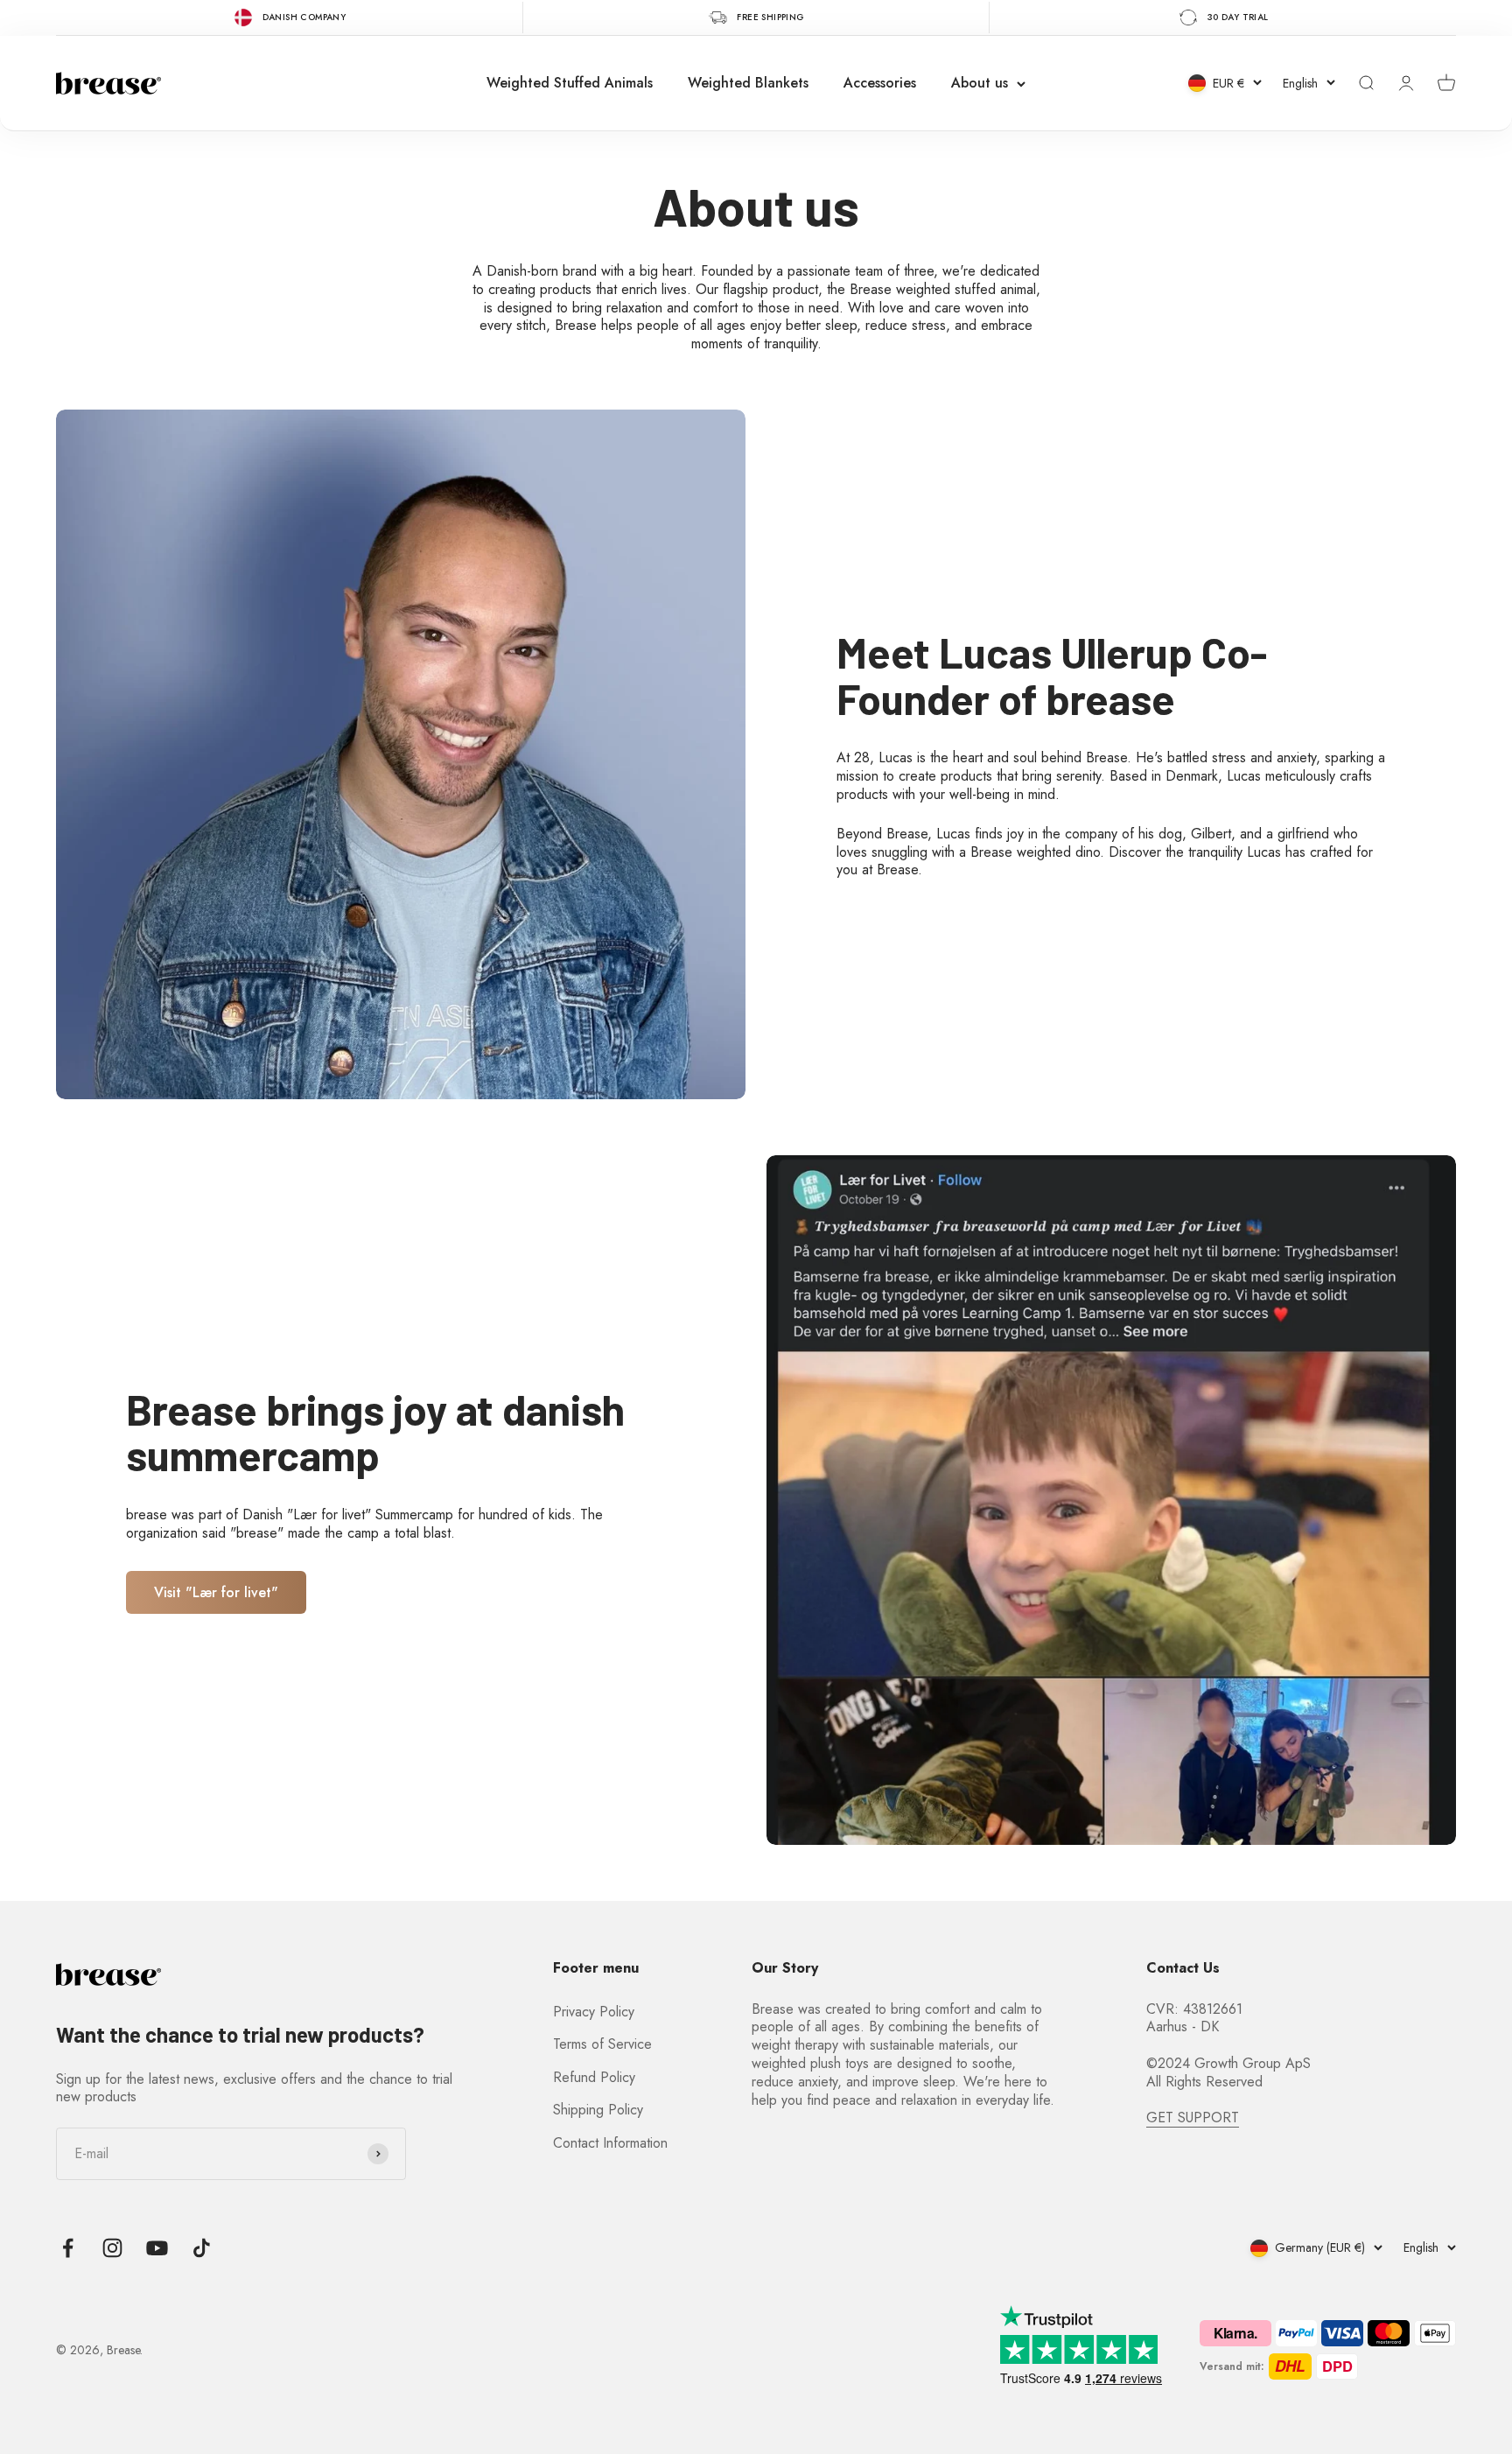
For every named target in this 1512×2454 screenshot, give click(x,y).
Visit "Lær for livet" (216, 1592)
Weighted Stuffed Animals (570, 83)
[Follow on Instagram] (112, 2248)
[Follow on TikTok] (202, 2248)
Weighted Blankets (748, 83)
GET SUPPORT (1193, 2117)
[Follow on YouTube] (157, 2248)
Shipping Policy (598, 2110)
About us (980, 83)
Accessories (880, 83)
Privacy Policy (594, 2012)
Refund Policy (594, 2077)
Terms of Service (602, 2044)
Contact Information (610, 2143)
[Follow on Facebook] (68, 2248)
